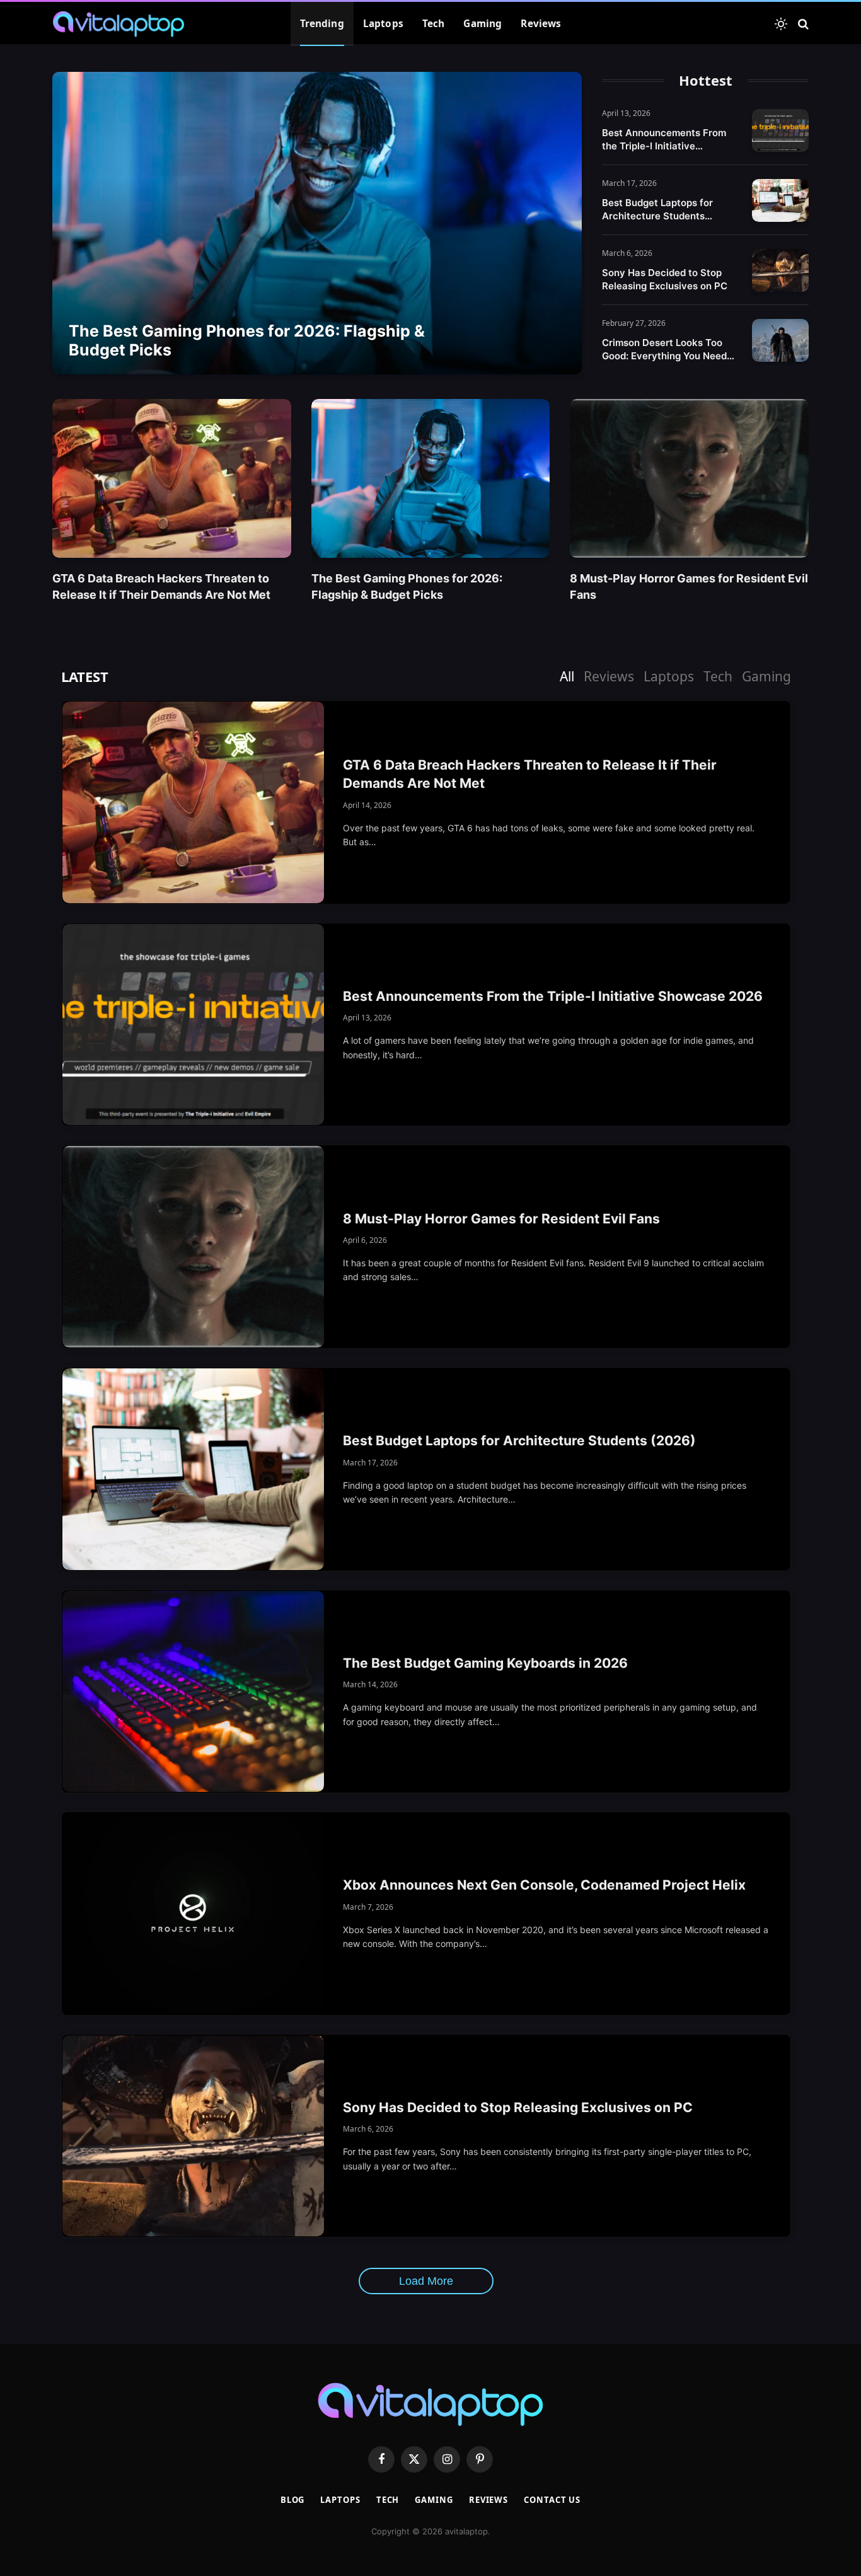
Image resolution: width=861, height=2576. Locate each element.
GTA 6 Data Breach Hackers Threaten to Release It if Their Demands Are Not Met (161, 586)
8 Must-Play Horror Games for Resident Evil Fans (689, 586)
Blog (293, 2500)
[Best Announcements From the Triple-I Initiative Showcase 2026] (780, 130)
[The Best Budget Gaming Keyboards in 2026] (193, 1692)
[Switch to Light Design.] (781, 24)
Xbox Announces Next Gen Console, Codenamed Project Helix (544, 1885)
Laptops (383, 24)
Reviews (541, 24)
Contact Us (552, 2500)
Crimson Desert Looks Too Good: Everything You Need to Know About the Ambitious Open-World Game (669, 349)
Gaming (483, 24)
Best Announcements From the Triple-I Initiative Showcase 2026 (664, 140)
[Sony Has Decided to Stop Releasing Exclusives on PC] (780, 270)
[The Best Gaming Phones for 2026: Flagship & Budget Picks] (317, 223)
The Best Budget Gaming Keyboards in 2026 (485, 1663)
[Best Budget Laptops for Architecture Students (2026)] (780, 200)
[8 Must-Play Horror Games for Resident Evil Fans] (689, 478)
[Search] (802, 24)
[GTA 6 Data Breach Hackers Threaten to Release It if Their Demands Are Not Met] (172, 478)
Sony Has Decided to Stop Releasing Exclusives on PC (665, 279)
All (567, 676)
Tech (434, 24)
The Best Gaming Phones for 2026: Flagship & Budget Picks (247, 340)
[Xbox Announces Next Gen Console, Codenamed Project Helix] (193, 1914)
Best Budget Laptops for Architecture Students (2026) (657, 210)
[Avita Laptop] (118, 24)
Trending (322, 24)
